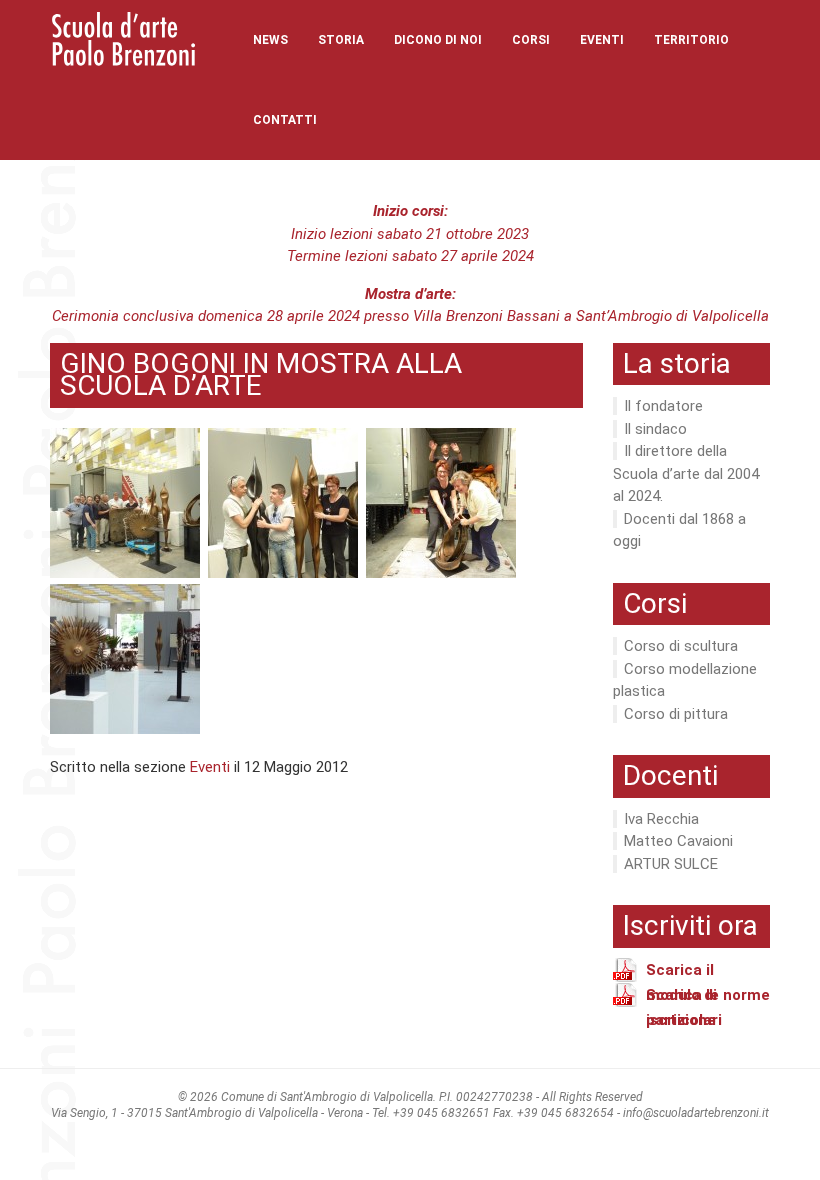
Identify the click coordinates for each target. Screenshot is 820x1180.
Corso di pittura (676, 714)
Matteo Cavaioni (678, 841)
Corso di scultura (681, 646)
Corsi (531, 40)
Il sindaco (655, 429)
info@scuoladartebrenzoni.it (696, 1113)
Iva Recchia (661, 819)
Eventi (602, 40)
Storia (341, 40)
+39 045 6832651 (441, 1113)
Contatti (285, 120)
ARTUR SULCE (671, 864)
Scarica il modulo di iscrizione (681, 972)
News (270, 40)
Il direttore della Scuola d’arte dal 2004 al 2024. (686, 473)
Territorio (691, 40)
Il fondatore (663, 406)
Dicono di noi (438, 40)
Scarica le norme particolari (708, 997)
